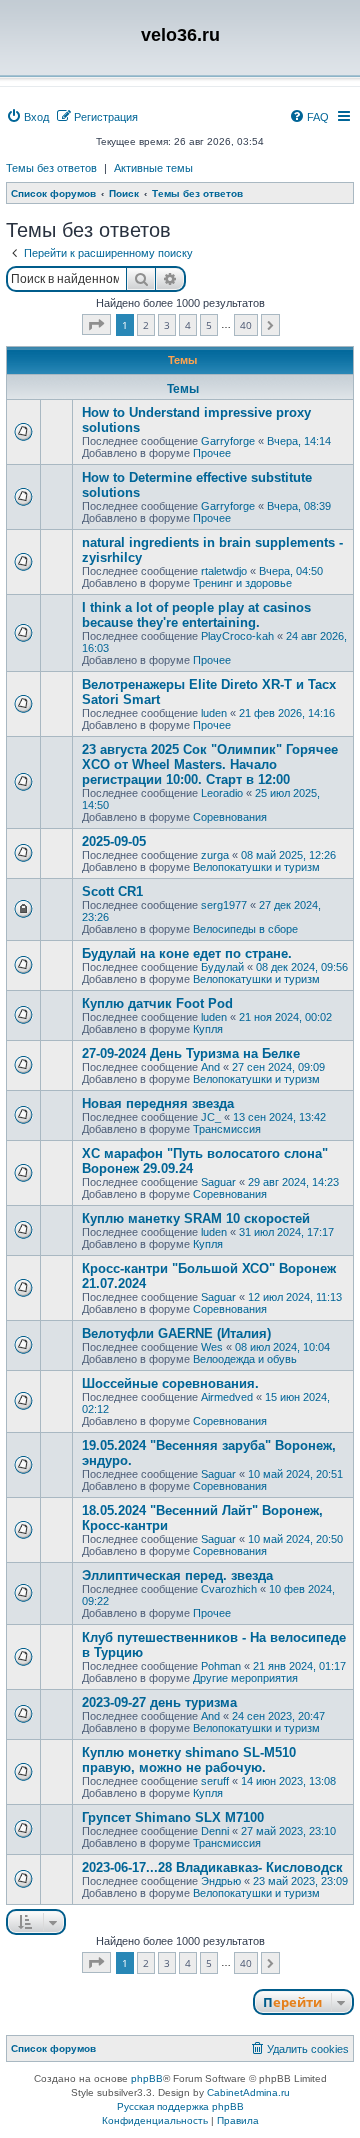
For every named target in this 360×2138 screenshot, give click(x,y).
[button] (96, 324)
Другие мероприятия (245, 1678)
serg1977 (224, 905)
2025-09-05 (114, 841)
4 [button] (188, 325)
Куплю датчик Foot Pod (157, 1003)
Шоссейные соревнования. (170, 1383)
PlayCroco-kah (237, 636)
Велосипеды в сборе (245, 929)
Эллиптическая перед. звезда (177, 1575)
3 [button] (167, 325)
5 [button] (209, 325)
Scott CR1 (112, 891)
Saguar (218, 1182)
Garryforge (228, 441)
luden (214, 713)
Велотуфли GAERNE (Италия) (176, 1333)
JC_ (211, 1117)
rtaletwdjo (224, 571)
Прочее (212, 453)
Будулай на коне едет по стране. (187, 953)
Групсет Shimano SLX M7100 (173, 1817)
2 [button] (146, 325)
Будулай (222, 967)
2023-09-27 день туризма (159, 1702)
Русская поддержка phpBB (180, 2106)
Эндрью (221, 1881)
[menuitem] (27, 117)
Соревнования (230, 817)
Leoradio (222, 793)
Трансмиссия (227, 1129)
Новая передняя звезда (158, 1103)
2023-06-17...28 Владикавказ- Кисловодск (212, 1867)
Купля (208, 1029)
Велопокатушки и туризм (256, 867)
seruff (215, 1781)
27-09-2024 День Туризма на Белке (191, 1053)
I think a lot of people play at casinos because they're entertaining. (196, 615)
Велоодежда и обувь (245, 1359)
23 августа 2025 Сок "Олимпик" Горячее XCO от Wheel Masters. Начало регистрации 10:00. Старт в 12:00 (210, 764)
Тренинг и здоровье (242, 583)
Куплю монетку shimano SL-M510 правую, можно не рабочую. (189, 1760)
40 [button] (246, 325)
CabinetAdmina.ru (248, 2092)
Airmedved (227, 1397)
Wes (212, 1347)
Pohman (221, 1666)
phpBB (147, 2078)
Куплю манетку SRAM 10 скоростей (196, 1218)
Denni (215, 1831)
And (210, 1067)
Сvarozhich (229, 1589)
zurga (215, 855)
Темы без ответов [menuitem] (51, 168)
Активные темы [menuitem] (153, 168)
